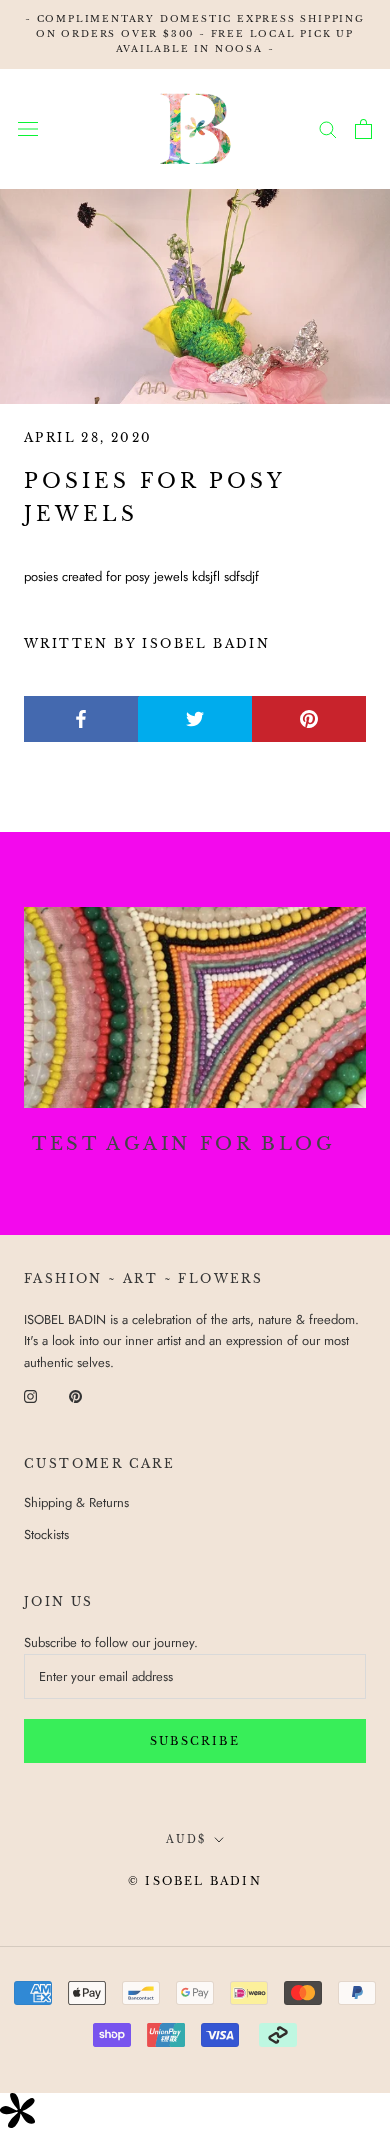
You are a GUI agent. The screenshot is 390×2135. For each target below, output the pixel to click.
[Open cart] (363, 129)
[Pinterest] (75, 1394)
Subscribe (195, 1741)
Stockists (46, 1534)
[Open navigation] (28, 128)
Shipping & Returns (76, 1502)
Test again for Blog (183, 1144)
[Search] (328, 128)
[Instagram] (30, 1394)
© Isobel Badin (195, 1881)
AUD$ (186, 1839)
